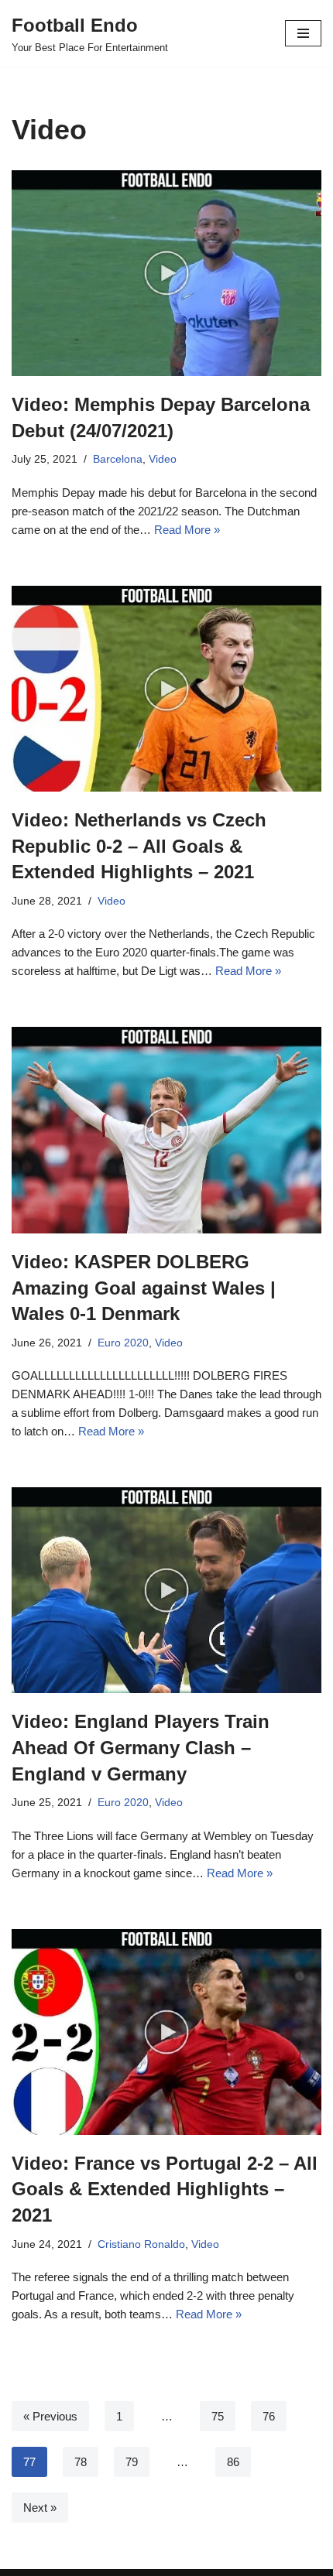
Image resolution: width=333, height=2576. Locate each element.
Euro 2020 (123, 1343)
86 (233, 2462)
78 (81, 2462)
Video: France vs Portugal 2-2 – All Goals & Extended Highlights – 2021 (165, 2189)
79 (132, 2462)
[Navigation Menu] (303, 33)
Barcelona (118, 459)
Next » (40, 2508)
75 (218, 2416)
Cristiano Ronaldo (141, 2244)
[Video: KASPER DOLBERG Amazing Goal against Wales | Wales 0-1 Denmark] (166, 1130)
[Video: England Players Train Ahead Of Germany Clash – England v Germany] (166, 1590)
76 (269, 2416)
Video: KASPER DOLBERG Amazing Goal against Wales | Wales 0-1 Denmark (144, 1288)
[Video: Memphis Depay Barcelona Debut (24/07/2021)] (166, 274)
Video (163, 459)
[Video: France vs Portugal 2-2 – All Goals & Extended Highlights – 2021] (166, 2032)
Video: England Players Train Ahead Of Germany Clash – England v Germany (141, 1747)
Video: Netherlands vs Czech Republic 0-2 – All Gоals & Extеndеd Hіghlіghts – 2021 (139, 846)
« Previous (50, 2416)
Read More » (187, 530)
